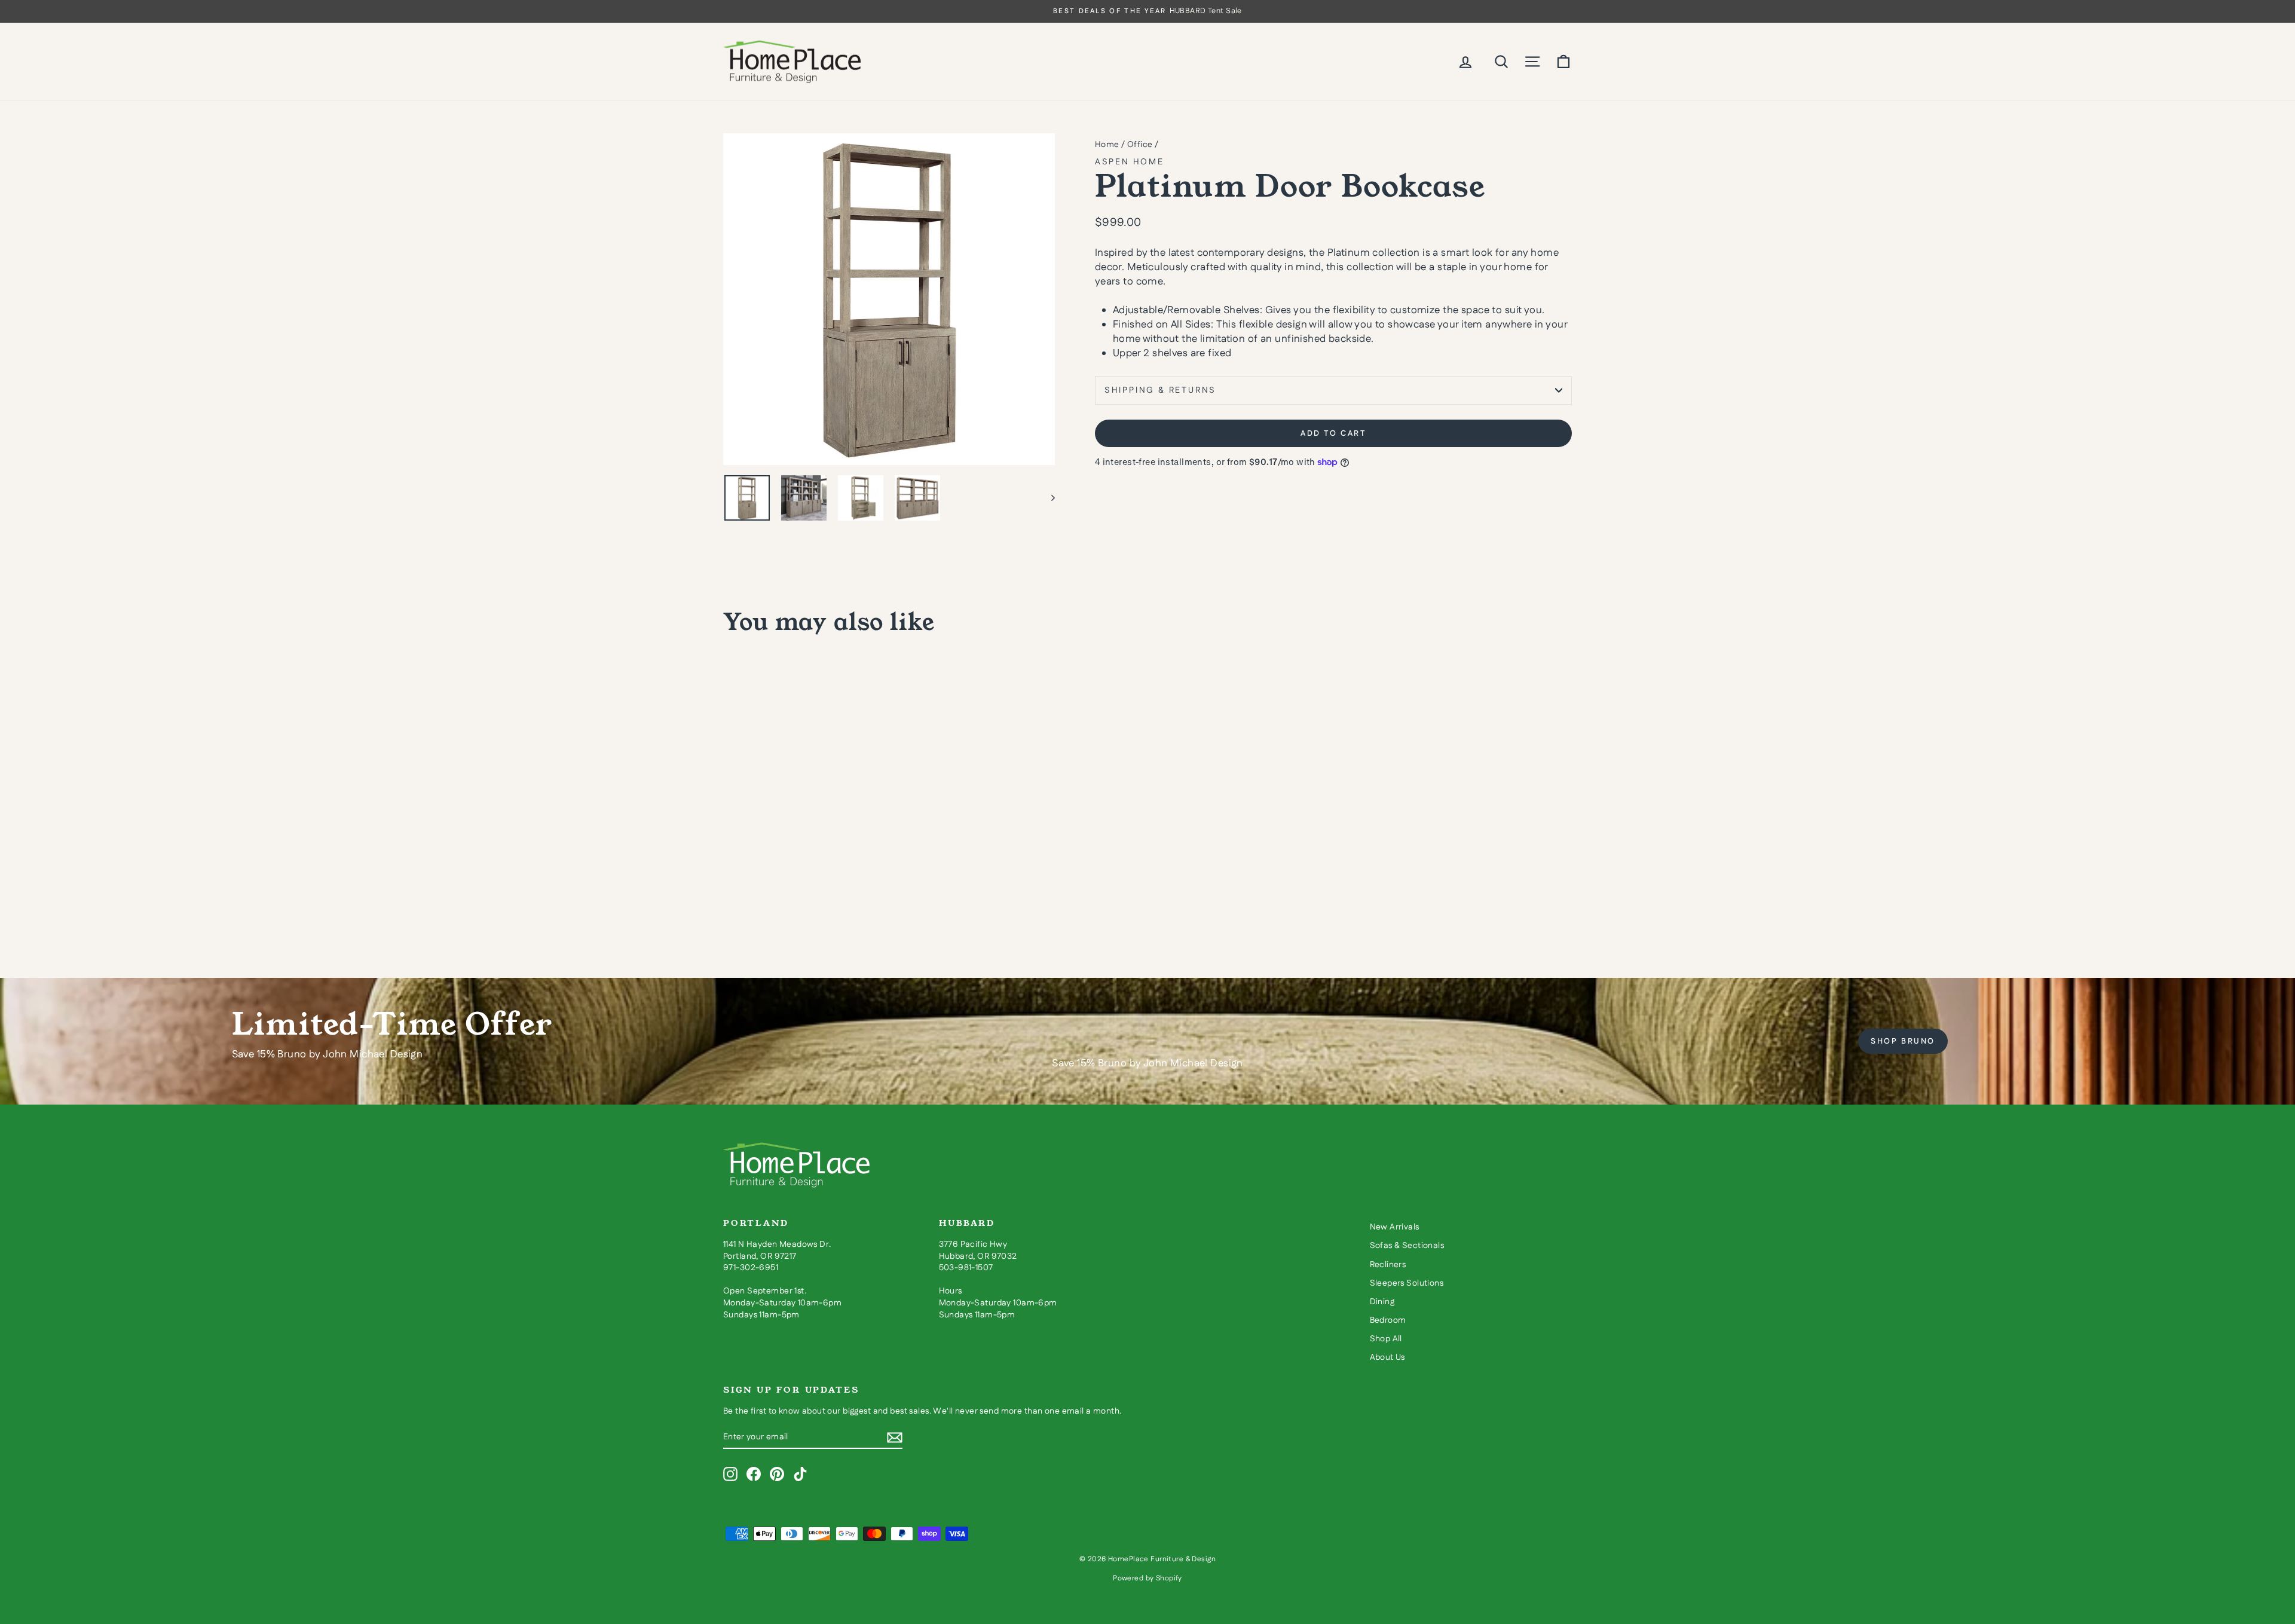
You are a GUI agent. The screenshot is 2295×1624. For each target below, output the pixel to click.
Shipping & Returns (1160, 390)
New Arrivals (1395, 1227)
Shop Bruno (1903, 1041)
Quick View (825, 852)
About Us (1387, 1357)
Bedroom (1388, 1320)
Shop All (1386, 1339)
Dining (1382, 1302)
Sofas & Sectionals (1407, 1246)
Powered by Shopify (1147, 1578)
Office (1140, 145)
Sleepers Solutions (1407, 1283)
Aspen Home (1130, 162)
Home (1107, 145)
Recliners (1388, 1265)
